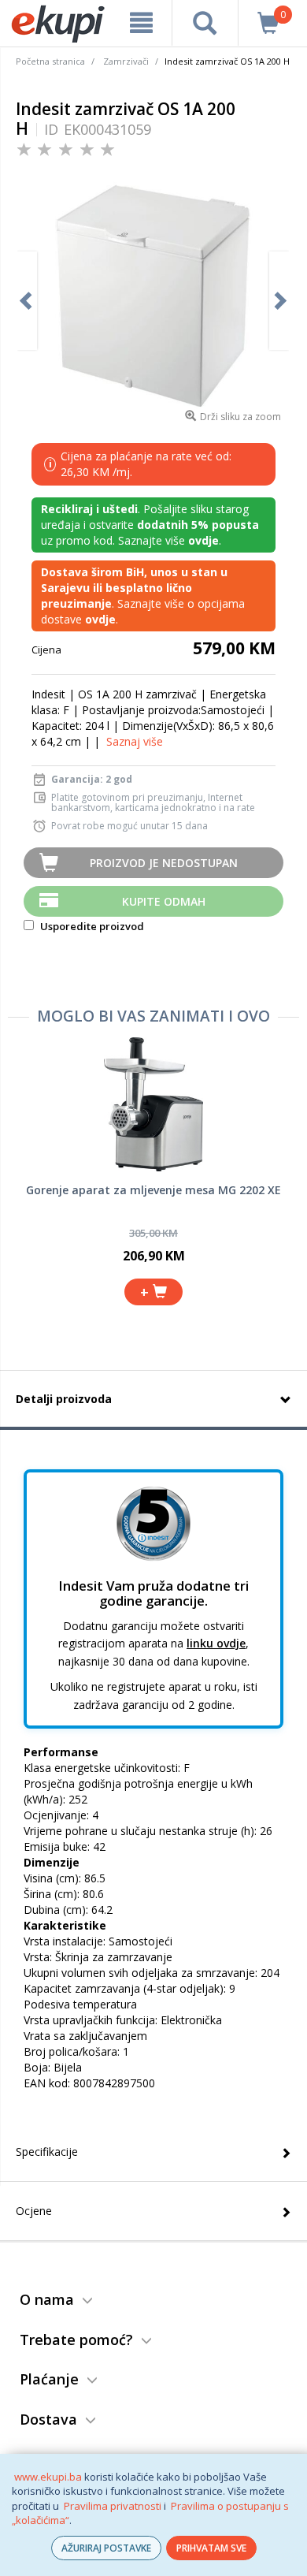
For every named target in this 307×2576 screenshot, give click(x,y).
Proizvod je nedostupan (164, 863)
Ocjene (34, 2211)
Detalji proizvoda (64, 1399)
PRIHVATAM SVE (211, 2548)
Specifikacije (47, 2152)
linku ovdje (216, 1643)
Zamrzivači (126, 61)
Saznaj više (135, 741)
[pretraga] (205, 23)
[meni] (141, 23)
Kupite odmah (164, 901)
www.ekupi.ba (48, 2477)
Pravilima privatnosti (113, 2506)
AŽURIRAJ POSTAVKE (106, 2548)
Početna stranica (50, 61)
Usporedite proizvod (91, 926)
